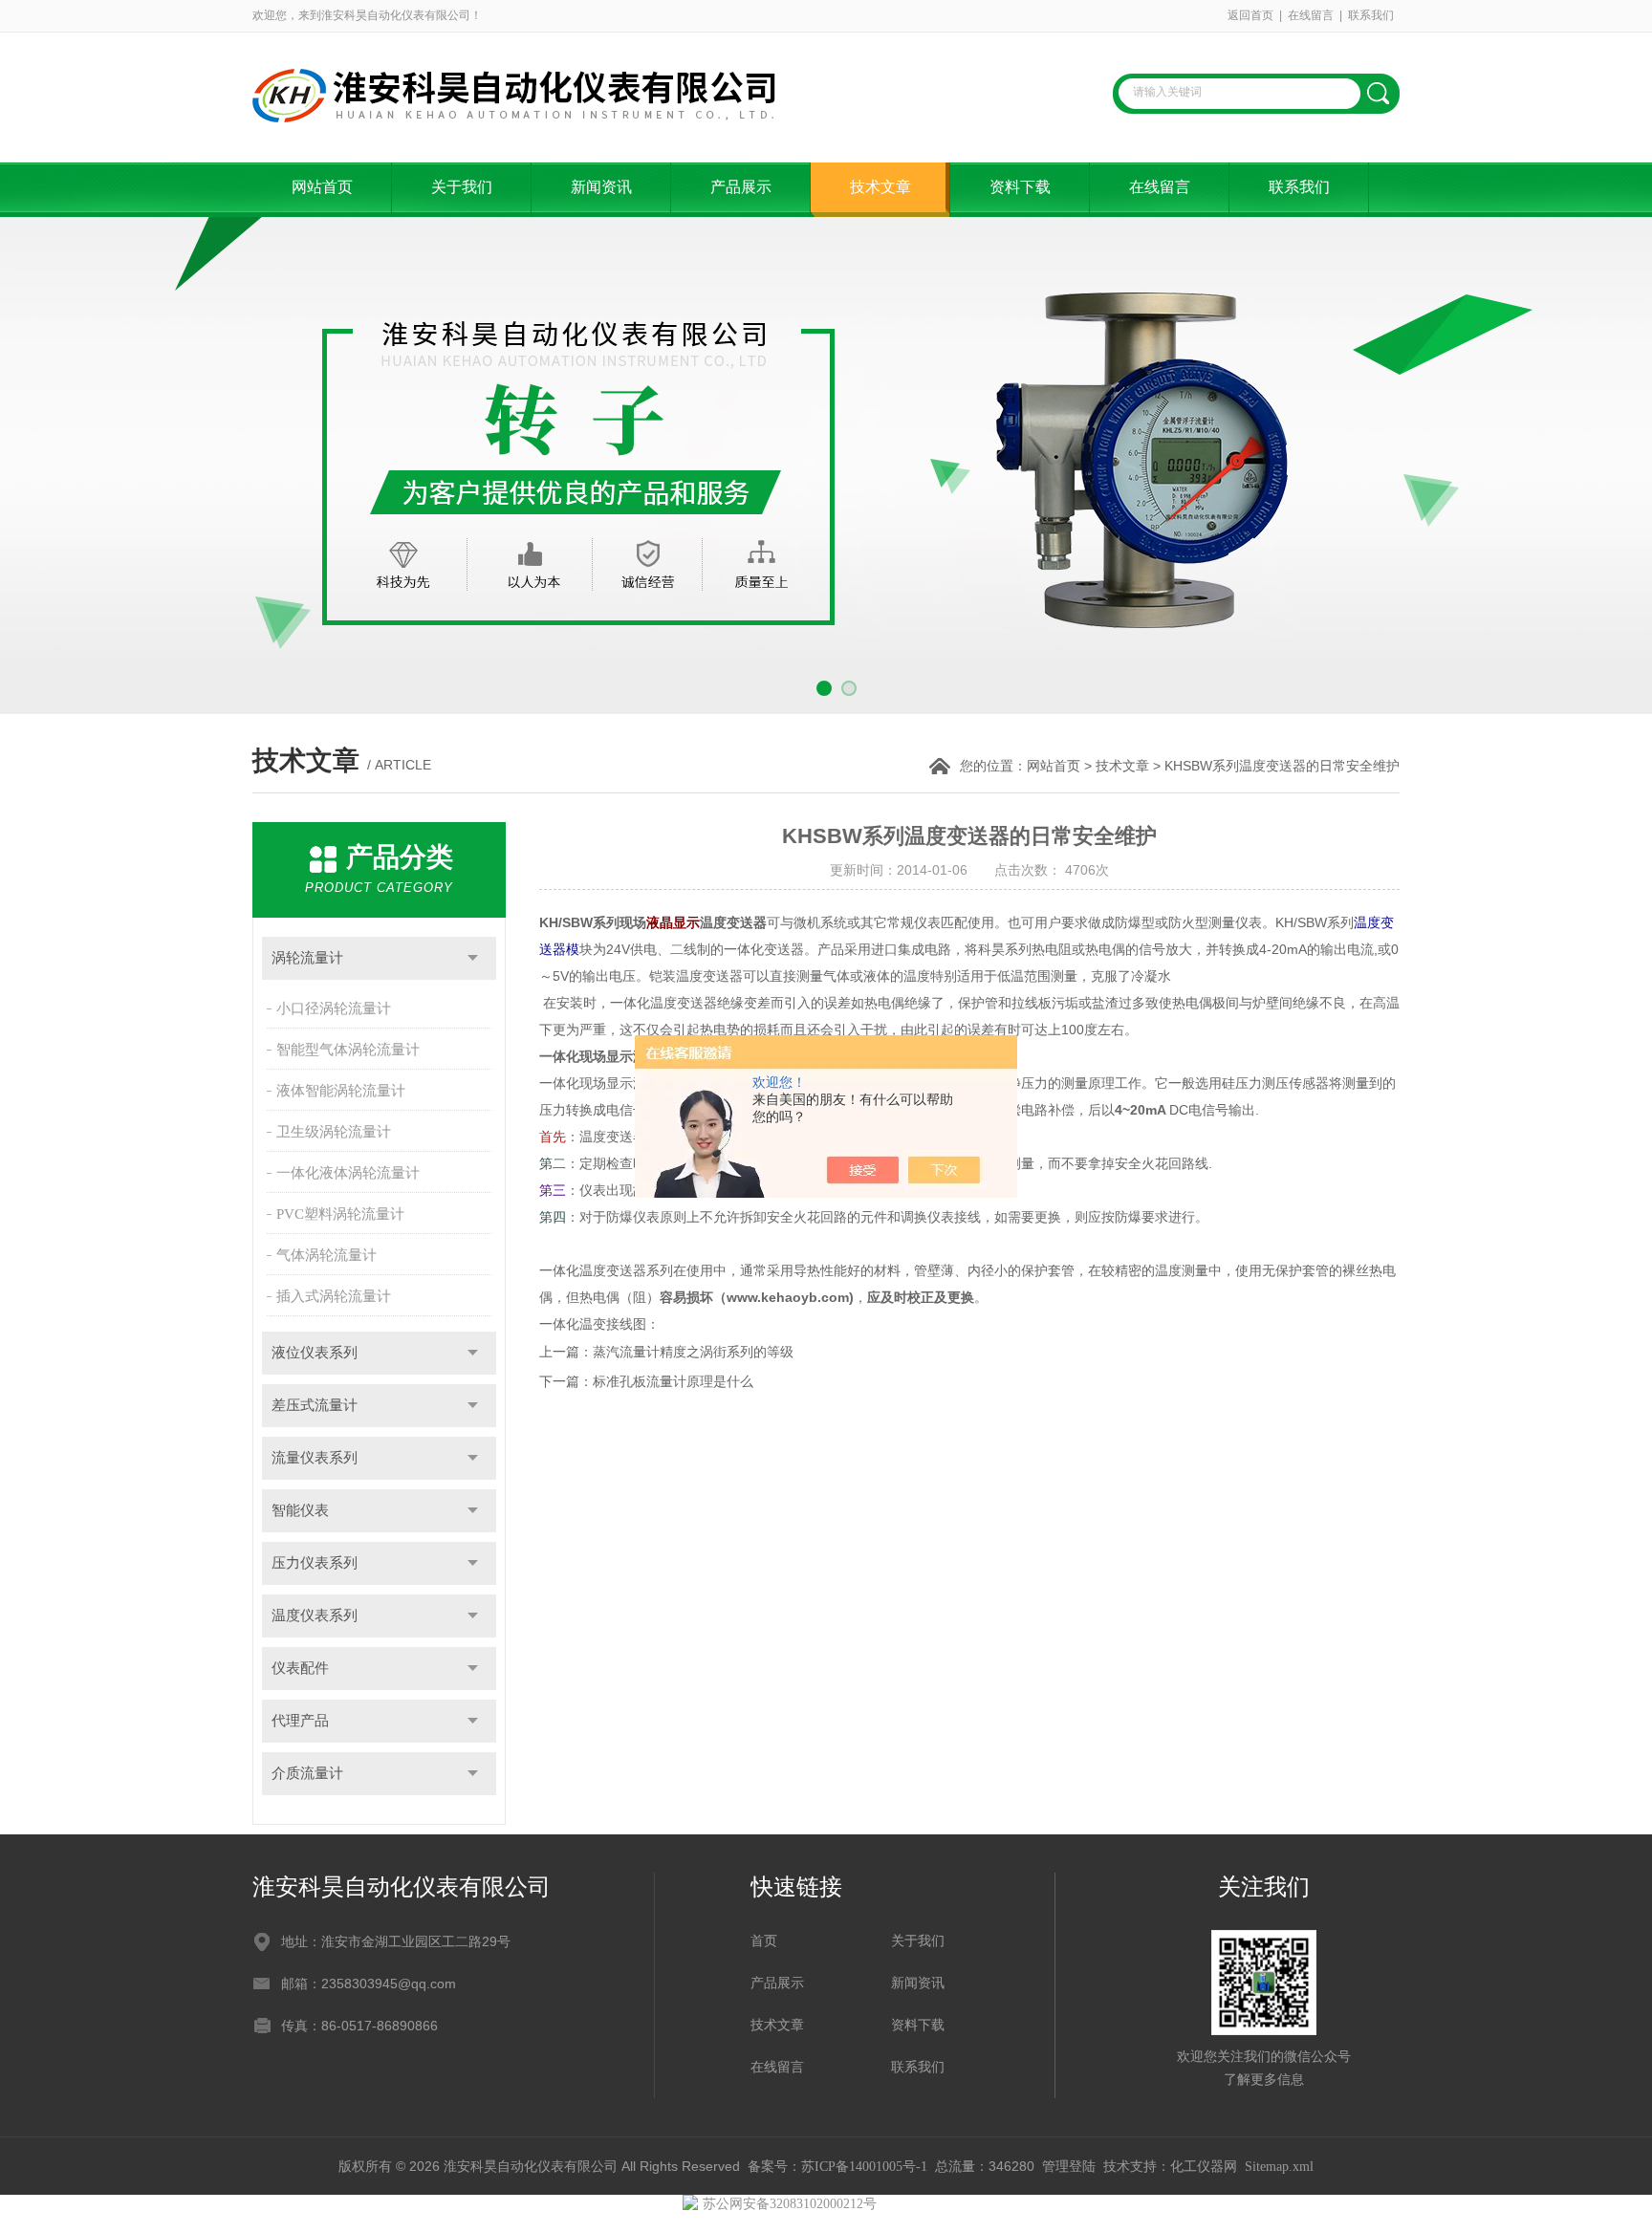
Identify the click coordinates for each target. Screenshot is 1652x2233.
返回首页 (1250, 15)
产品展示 (741, 187)
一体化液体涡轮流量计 (348, 1173)
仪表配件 (300, 1668)
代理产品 (300, 1721)
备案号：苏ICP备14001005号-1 (837, 2167)
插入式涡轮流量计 (334, 1296)
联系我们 (1371, 15)
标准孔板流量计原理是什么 (673, 1382)
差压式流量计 (315, 1405)
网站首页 (322, 187)
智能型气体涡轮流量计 (348, 1050)
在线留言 (1311, 15)
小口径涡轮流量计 (334, 1008)
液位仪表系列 (315, 1353)
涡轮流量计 (307, 958)
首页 (764, 1941)
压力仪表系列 (315, 1563)
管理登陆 (1069, 2167)
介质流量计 (307, 1773)
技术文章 (880, 187)
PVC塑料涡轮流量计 (340, 1214)
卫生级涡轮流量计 (334, 1132)
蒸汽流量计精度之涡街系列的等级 (693, 1352)
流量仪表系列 (315, 1458)
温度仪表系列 (315, 1615)
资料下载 (1020, 187)
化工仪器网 (1204, 2167)
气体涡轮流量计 (326, 1255)
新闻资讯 (601, 187)
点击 (473, 958)
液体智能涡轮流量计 (341, 1091)
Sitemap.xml (1279, 2167)
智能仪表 (300, 1510)
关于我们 (462, 187)
